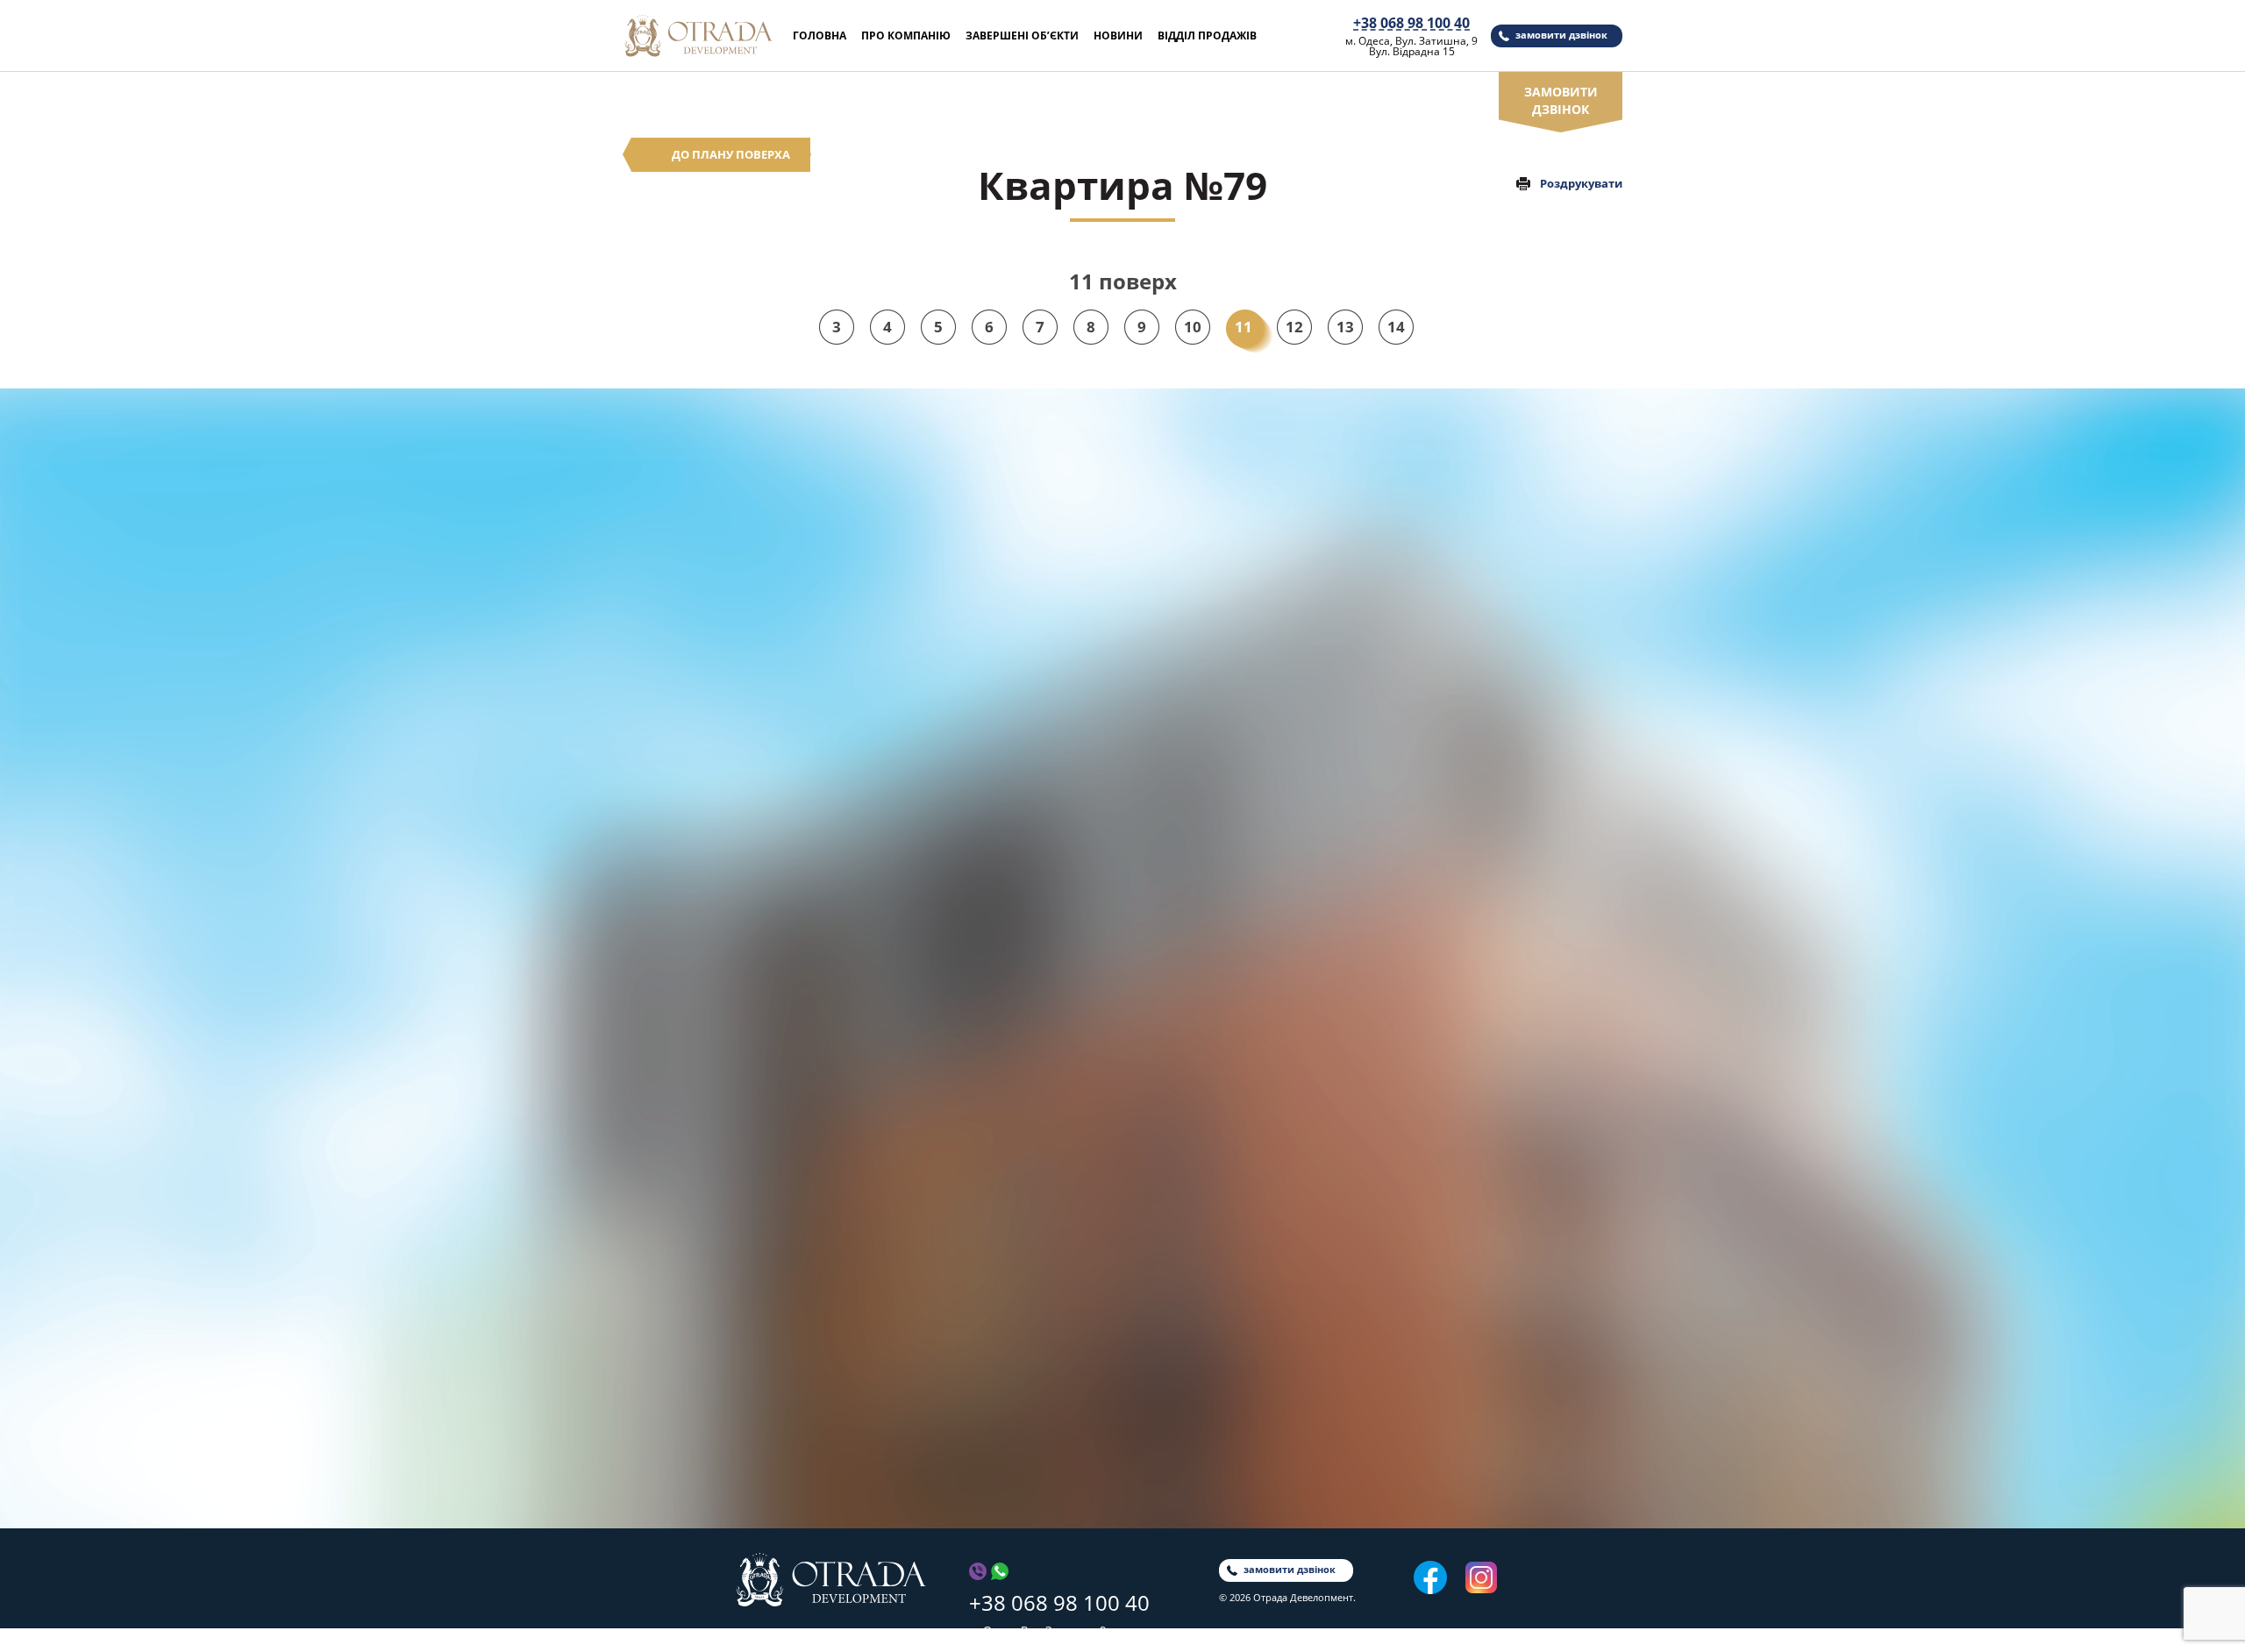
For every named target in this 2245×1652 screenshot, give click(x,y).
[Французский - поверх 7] (1295, 917)
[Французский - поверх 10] (1295, 875)
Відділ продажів (1207, 36)
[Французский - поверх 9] (1295, 889)
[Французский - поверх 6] (1295, 931)
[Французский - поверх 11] (1295, 861)
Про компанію (906, 36)
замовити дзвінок (1561, 35)
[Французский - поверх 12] (1295, 847)
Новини (1118, 36)
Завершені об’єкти (1022, 36)
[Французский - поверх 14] (1295, 816)
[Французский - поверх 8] (1295, 903)
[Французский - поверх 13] (1295, 830)
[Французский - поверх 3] (1295, 973)
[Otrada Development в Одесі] (831, 1580)
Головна (820, 36)
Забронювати (1295, 733)
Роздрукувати (1581, 183)
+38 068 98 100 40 (1411, 23)
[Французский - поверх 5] (1295, 945)
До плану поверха (731, 154)
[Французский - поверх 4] (1295, 959)
